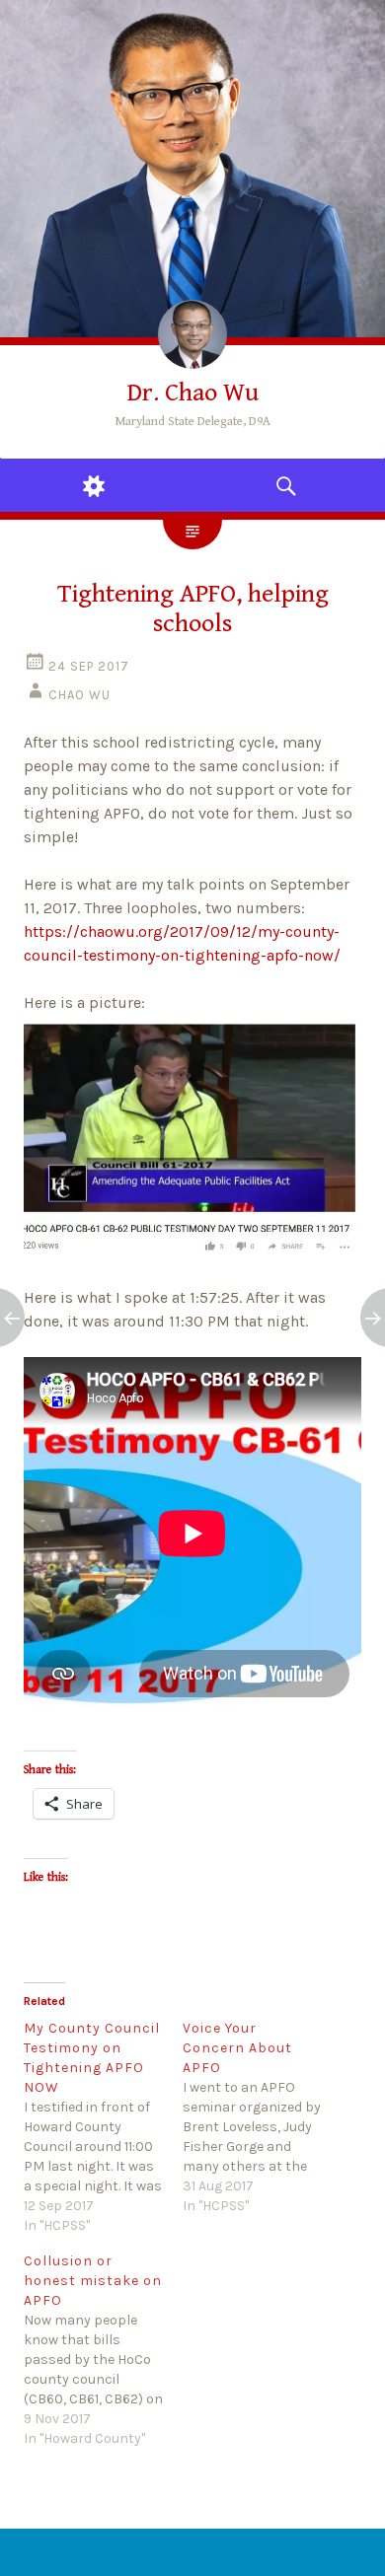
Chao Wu (79, 695)
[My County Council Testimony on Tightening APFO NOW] (103, 2127)
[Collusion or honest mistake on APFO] (103, 2350)
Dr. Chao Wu (193, 393)
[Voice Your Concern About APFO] (262, 2117)
